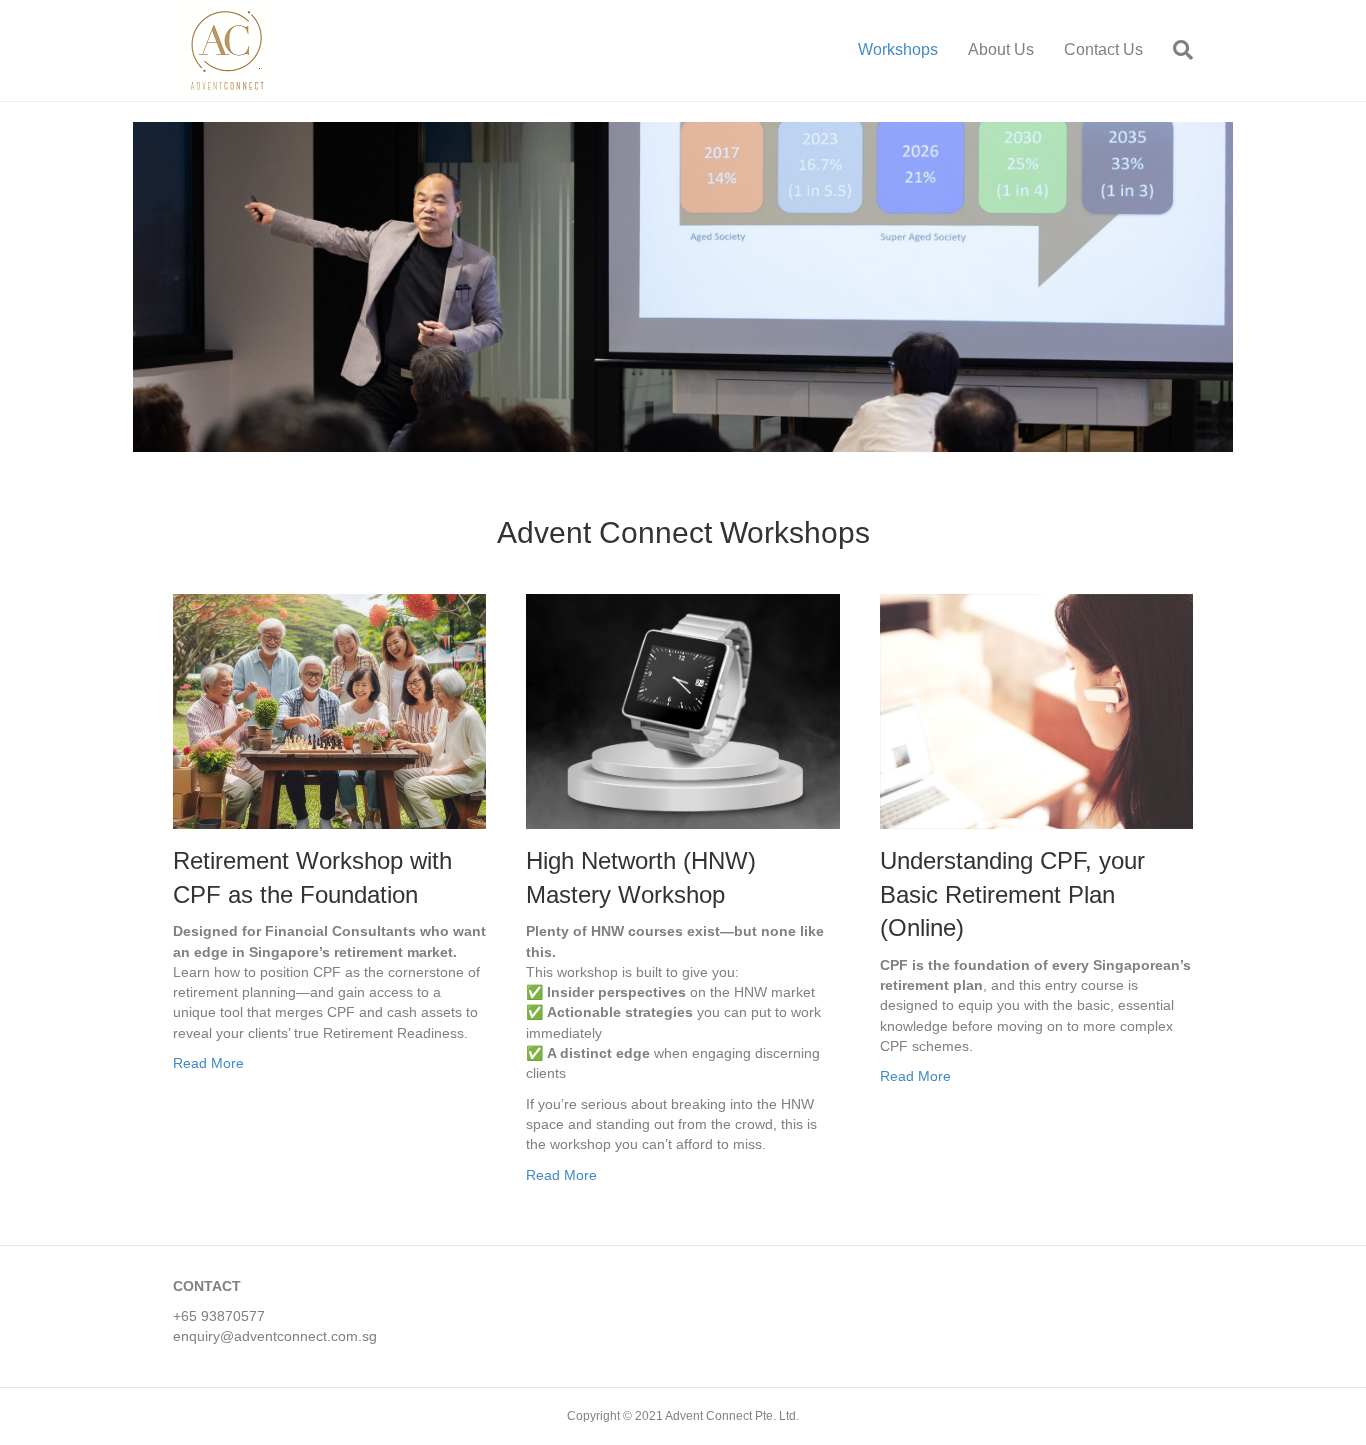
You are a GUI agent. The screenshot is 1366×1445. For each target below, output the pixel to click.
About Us (1001, 49)
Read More (208, 1063)
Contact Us (1103, 49)
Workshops (898, 49)
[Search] (1175, 50)
